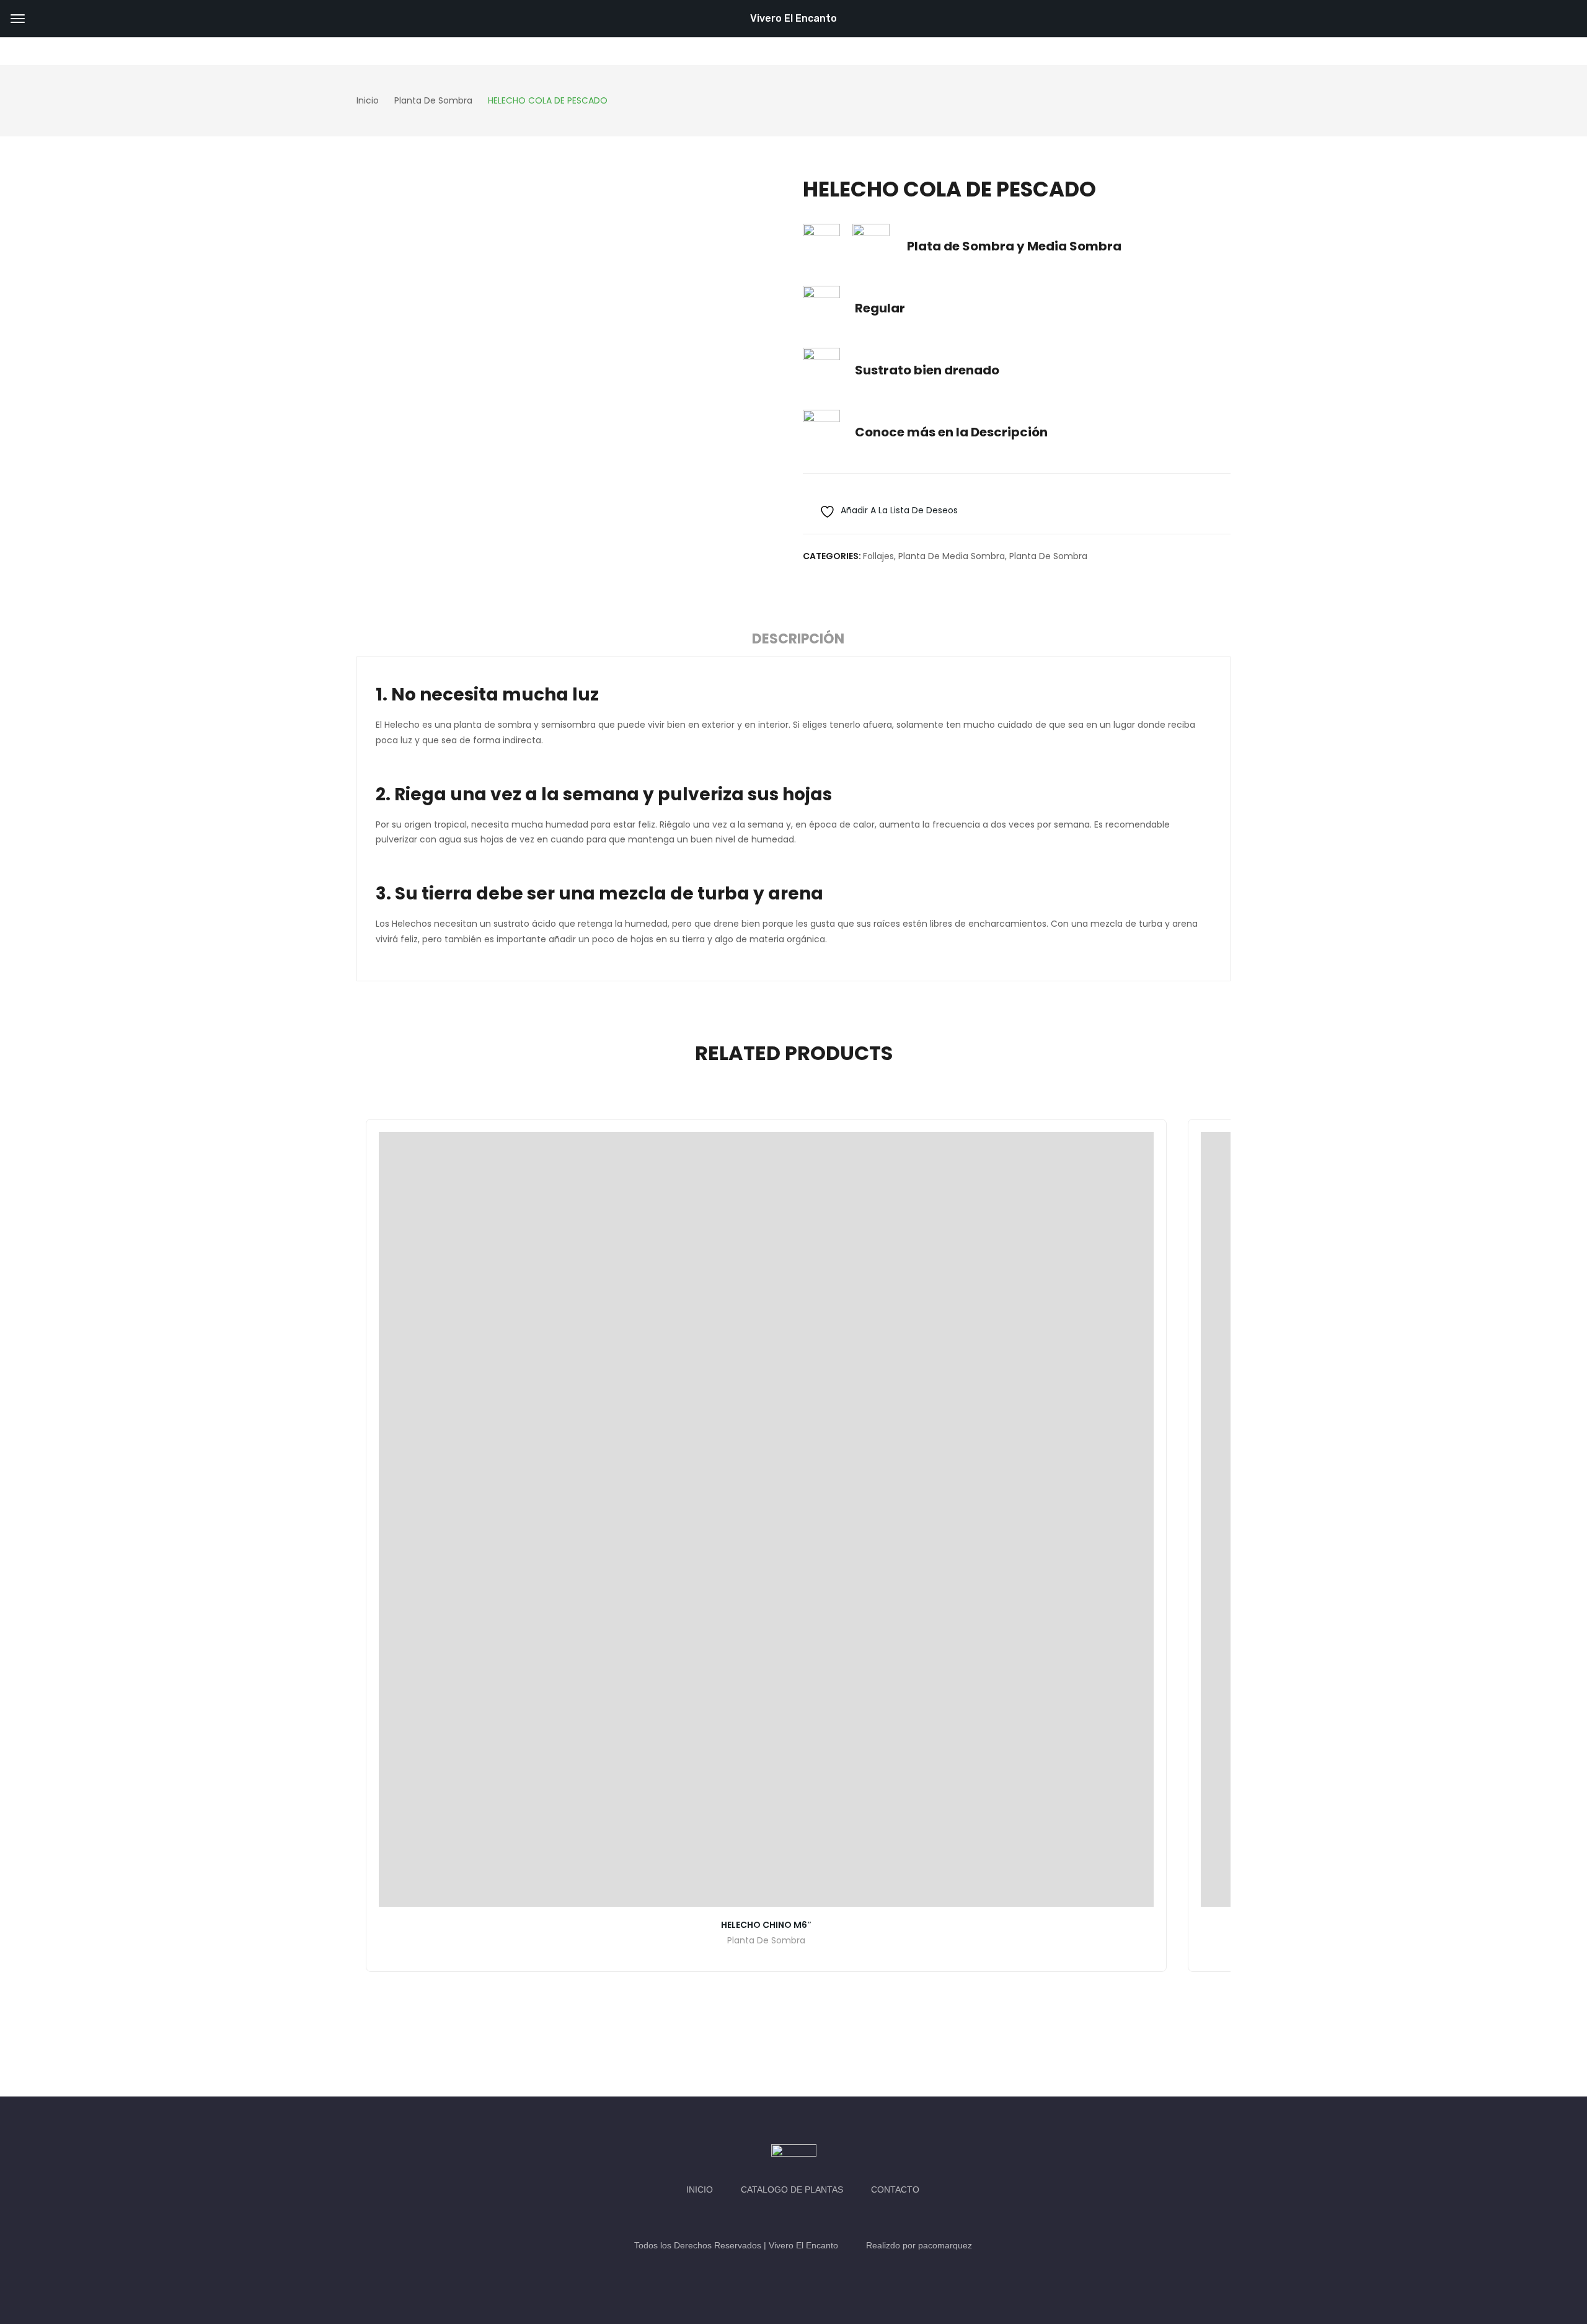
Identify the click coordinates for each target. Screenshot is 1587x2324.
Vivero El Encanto (793, 18)
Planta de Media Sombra (952, 556)
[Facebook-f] (781, 2217)
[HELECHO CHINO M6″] (766, 1519)
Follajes (878, 556)
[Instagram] (806, 2217)
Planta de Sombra (1048, 556)
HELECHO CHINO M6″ (767, 1925)
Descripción (798, 639)
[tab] (798, 641)
